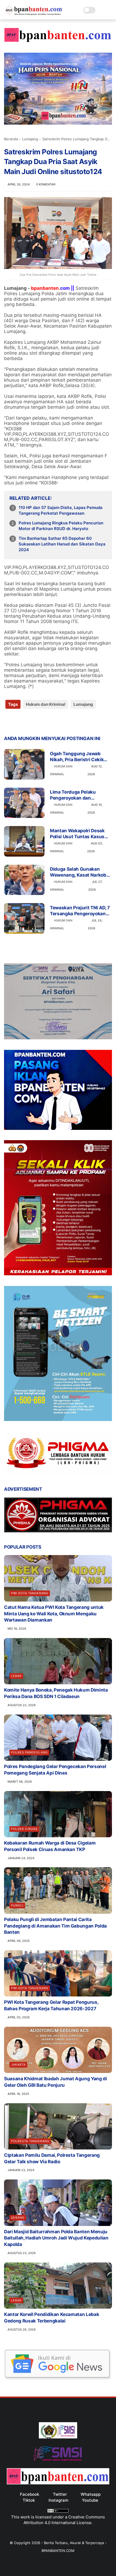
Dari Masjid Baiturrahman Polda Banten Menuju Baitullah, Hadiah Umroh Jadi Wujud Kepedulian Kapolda (56, 2238)
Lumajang (30, 139)
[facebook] (9, 722)
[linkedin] (52, 722)
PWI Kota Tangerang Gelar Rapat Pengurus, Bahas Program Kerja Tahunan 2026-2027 (51, 2005)
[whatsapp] (30, 722)
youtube (90, 2500)
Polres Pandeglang (29, 1752)
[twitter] (20, 722)
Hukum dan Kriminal (46, 704)
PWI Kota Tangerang (30, 1593)
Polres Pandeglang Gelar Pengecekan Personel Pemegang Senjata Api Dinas (55, 1770)
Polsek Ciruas (24, 1829)
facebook (30, 2494)
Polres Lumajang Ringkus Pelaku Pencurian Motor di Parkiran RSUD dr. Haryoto (61, 526)
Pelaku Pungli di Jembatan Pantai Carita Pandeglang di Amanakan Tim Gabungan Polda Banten (55, 1926)
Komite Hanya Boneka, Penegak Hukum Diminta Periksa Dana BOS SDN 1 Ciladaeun (56, 1693)
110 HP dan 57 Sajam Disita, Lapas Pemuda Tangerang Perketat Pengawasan (61, 510)
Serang (18, 2218)
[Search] (101, 10)
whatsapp (91, 2494)
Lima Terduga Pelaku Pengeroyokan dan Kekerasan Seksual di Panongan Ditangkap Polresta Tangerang (73, 795)
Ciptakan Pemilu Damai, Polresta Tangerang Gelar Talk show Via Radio (52, 2158)
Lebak (16, 1676)
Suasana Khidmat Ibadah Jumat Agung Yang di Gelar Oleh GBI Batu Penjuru (56, 2082)
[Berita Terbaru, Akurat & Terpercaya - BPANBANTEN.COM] (34, 14)
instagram (58, 2500)
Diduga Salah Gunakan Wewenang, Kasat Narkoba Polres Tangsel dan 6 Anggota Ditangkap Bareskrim (79, 872)
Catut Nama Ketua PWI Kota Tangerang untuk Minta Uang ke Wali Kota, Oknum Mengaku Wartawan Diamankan (54, 1614)
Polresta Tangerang (30, 2141)
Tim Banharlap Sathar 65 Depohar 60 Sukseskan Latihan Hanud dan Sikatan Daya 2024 (62, 544)
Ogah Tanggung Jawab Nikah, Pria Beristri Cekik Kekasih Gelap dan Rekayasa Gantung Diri (77, 757)
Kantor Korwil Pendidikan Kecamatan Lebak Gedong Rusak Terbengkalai (52, 2318)
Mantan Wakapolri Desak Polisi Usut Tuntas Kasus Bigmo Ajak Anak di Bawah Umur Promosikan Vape (79, 834)
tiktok (29, 2500)
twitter (60, 2494)
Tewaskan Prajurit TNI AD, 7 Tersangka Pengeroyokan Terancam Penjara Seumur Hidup (80, 911)
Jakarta (18, 2065)
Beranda (11, 139)
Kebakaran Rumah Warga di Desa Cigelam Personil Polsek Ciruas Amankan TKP (50, 1846)
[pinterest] (41, 722)
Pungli (17, 1905)
